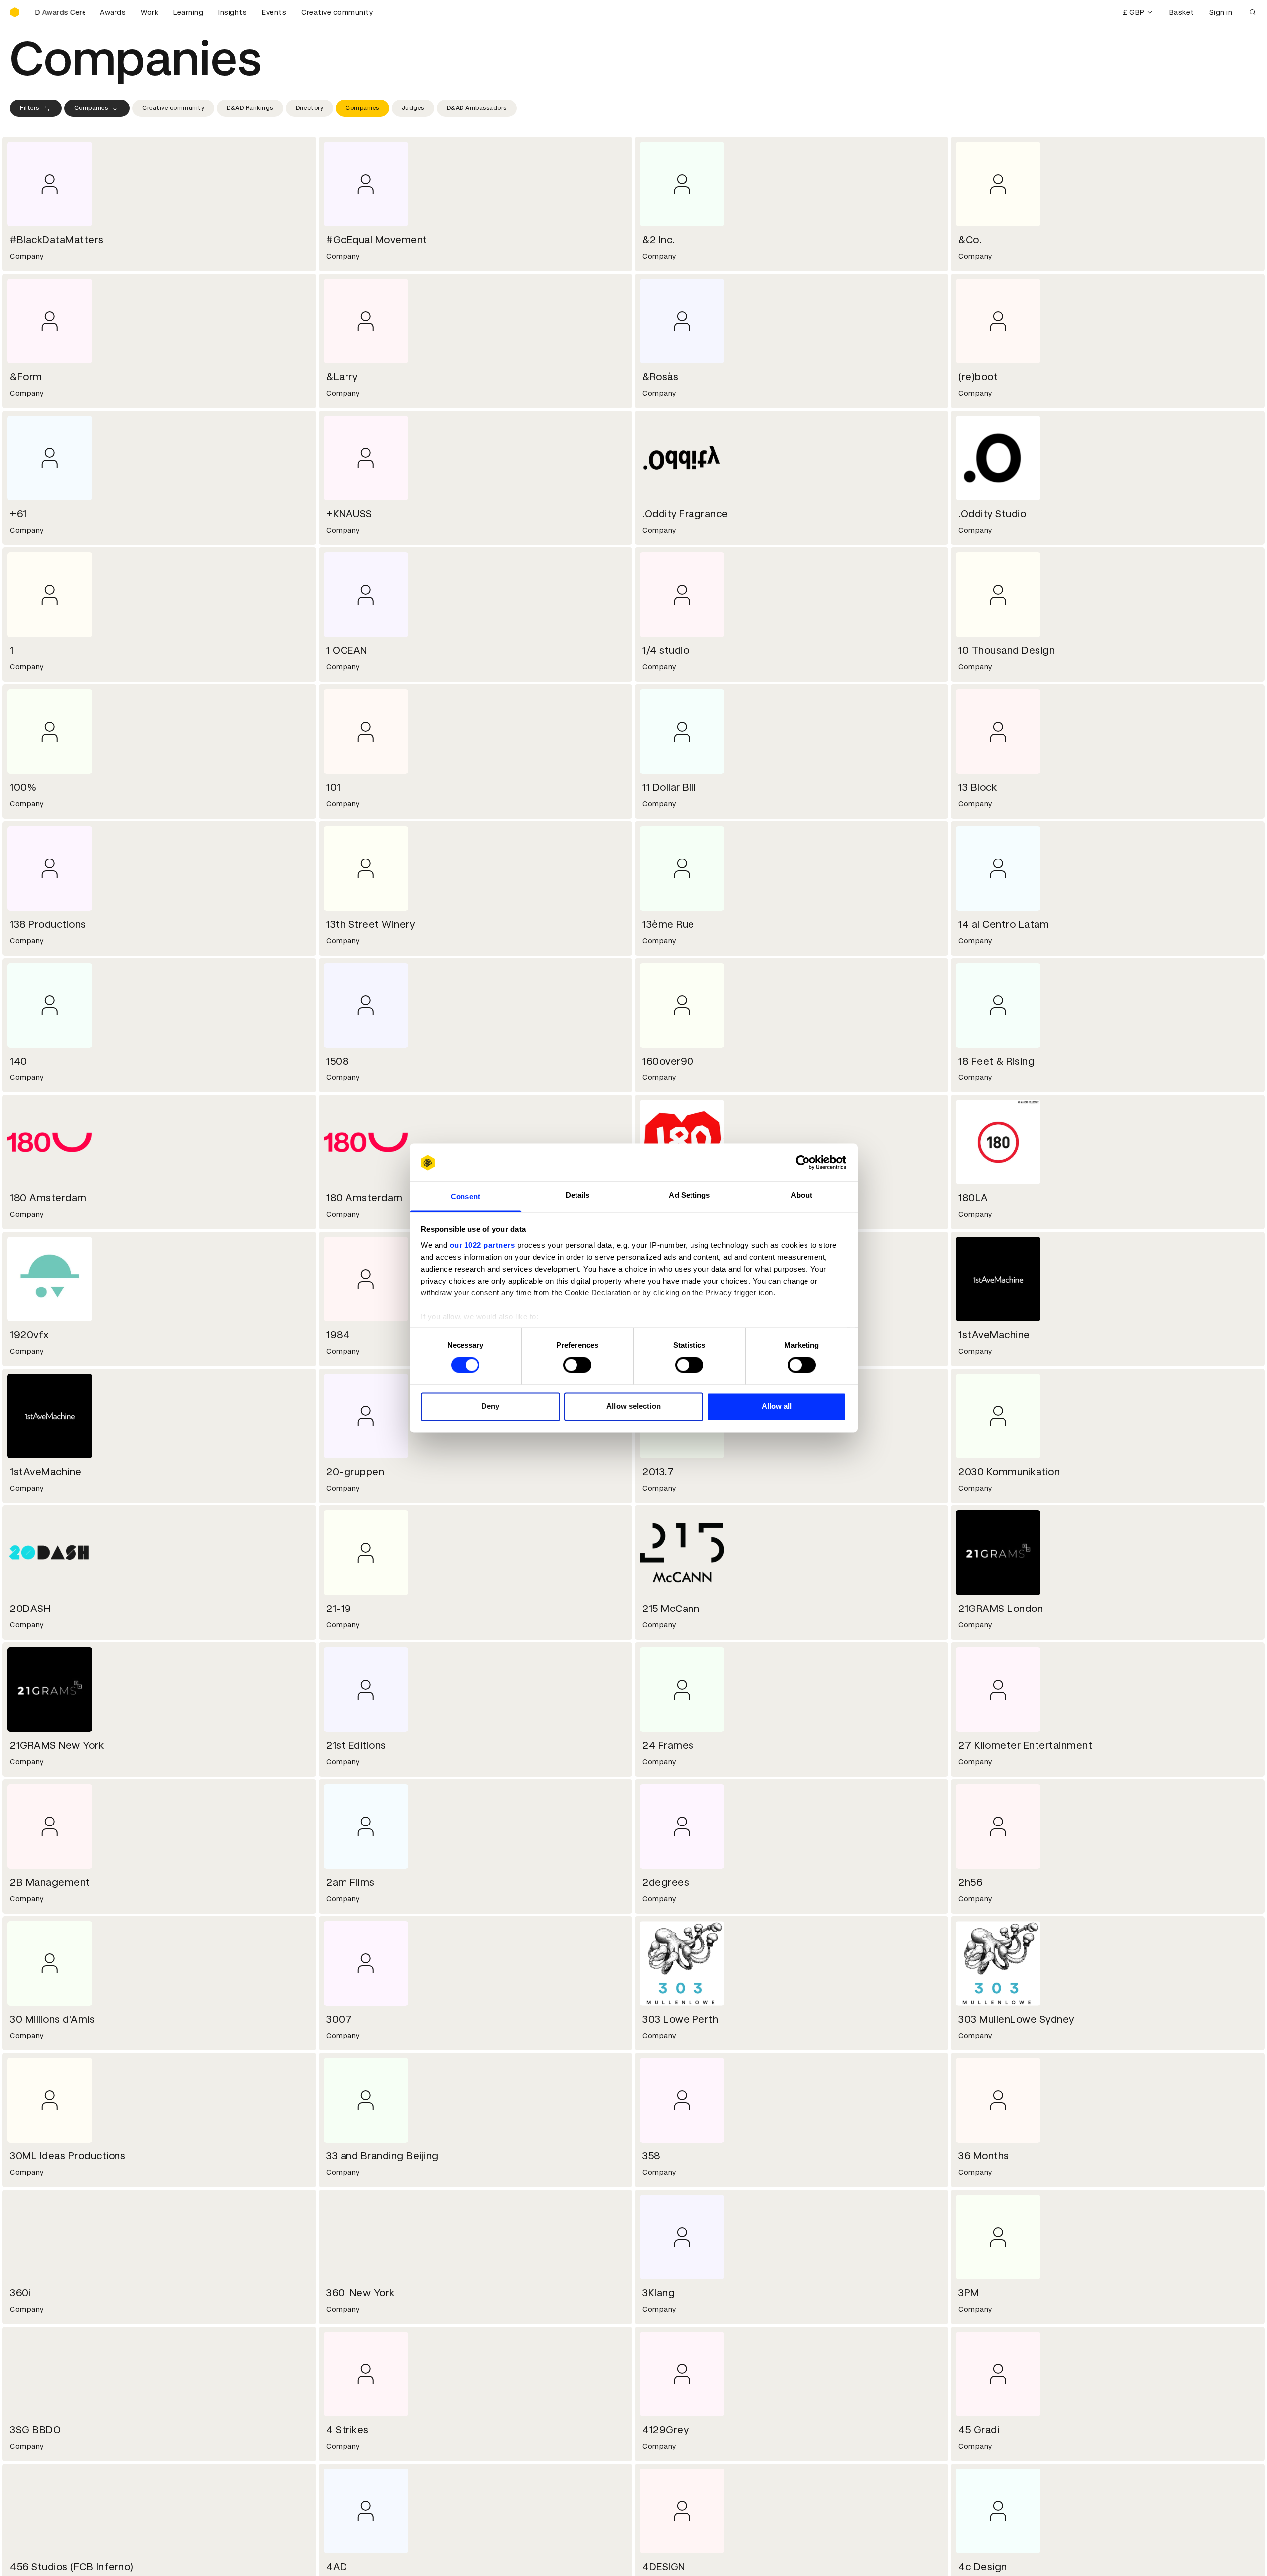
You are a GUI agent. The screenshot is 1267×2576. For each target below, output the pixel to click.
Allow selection (633, 1406)
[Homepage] (15, 12)
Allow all (777, 1406)
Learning (188, 12)
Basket (1182, 12)
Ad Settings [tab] (689, 1195)
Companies (91, 108)
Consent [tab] (465, 1197)
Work (150, 12)
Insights (232, 12)
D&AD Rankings (250, 108)
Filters (30, 108)
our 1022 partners (482, 1245)
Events (274, 12)
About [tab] (802, 1195)
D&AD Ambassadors (477, 108)
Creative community (337, 12)
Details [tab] (578, 1195)
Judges (413, 108)
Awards (113, 12)
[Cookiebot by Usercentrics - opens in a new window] (803, 1163)
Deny (490, 1406)
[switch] (577, 1365)
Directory (310, 108)
